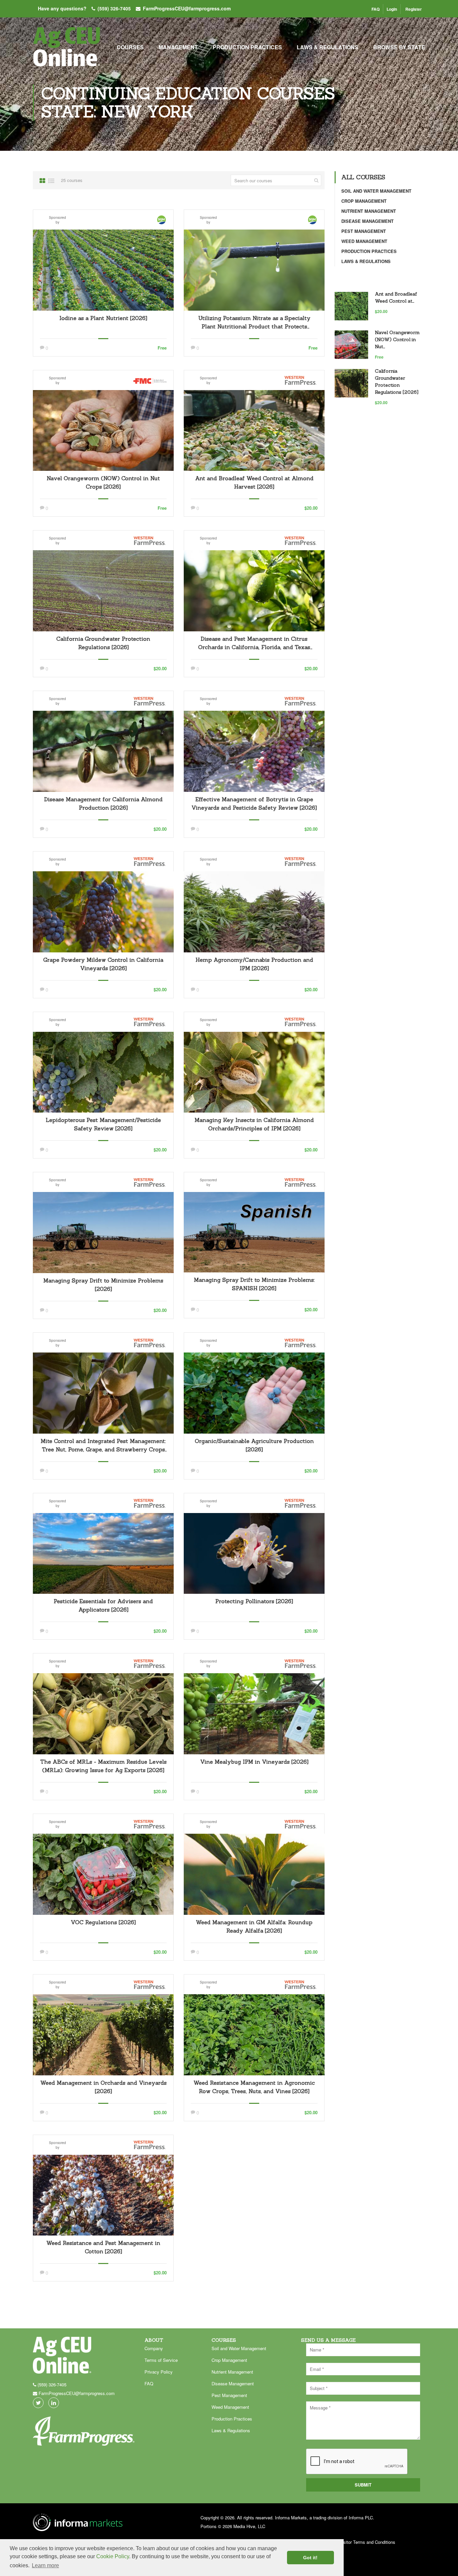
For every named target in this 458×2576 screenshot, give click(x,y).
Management (178, 47)
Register (414, 9)
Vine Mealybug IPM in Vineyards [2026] (254, 1762)
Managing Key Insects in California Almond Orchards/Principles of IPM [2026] (254, 1124)
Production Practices (247, 47)
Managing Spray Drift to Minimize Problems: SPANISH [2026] (254, 1284)
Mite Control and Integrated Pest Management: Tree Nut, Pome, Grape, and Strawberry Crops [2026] (103, 1446)
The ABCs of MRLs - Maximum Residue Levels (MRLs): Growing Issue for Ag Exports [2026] (103, 1766)
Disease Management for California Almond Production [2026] (103, 803)
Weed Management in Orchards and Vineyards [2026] (103, 2087)
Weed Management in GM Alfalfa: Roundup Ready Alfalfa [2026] (254, 1926)
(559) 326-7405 (114, 8)
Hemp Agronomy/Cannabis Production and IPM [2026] (254, 964)
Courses (130, 47)
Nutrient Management (369, 211)
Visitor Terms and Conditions (367, 2542)
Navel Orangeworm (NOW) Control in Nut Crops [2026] (103, 482)
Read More (103, 270)
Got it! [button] (310, 2558)
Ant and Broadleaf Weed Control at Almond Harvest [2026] (254, 482)
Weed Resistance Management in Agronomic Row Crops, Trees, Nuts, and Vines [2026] (254, 2087)
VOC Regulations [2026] (103, 1922)
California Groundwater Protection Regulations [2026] (103, 643)
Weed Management (364, 241)
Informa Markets (291, 2518)
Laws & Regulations (328, 47)
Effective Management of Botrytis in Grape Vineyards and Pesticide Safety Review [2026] (254, 803)
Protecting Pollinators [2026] (254, 1601)
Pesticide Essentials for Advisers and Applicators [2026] (103, 1605)
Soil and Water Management (376, 191)
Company (154, 2348)
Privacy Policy (159, 2372)
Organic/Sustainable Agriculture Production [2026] (254, 1445)
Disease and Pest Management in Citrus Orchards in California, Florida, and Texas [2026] (254, 643)
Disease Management (367, 221)
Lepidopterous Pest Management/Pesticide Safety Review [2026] (103, 1124)
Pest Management (364, 231)
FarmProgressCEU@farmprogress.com (187, 8)
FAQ (376, 9)
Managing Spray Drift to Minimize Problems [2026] (103, 1285)
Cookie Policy (113, 2556)
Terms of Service (161, 2360)
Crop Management (364, 201)
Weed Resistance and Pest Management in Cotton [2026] (103, 2247)
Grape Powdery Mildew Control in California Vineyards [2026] (103, 964)
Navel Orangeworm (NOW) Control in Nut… (397, 339)
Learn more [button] (45, 2565)
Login (392, 9)
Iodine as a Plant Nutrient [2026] (103, 318)
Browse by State (399, 47)
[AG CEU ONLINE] (66, 50)
